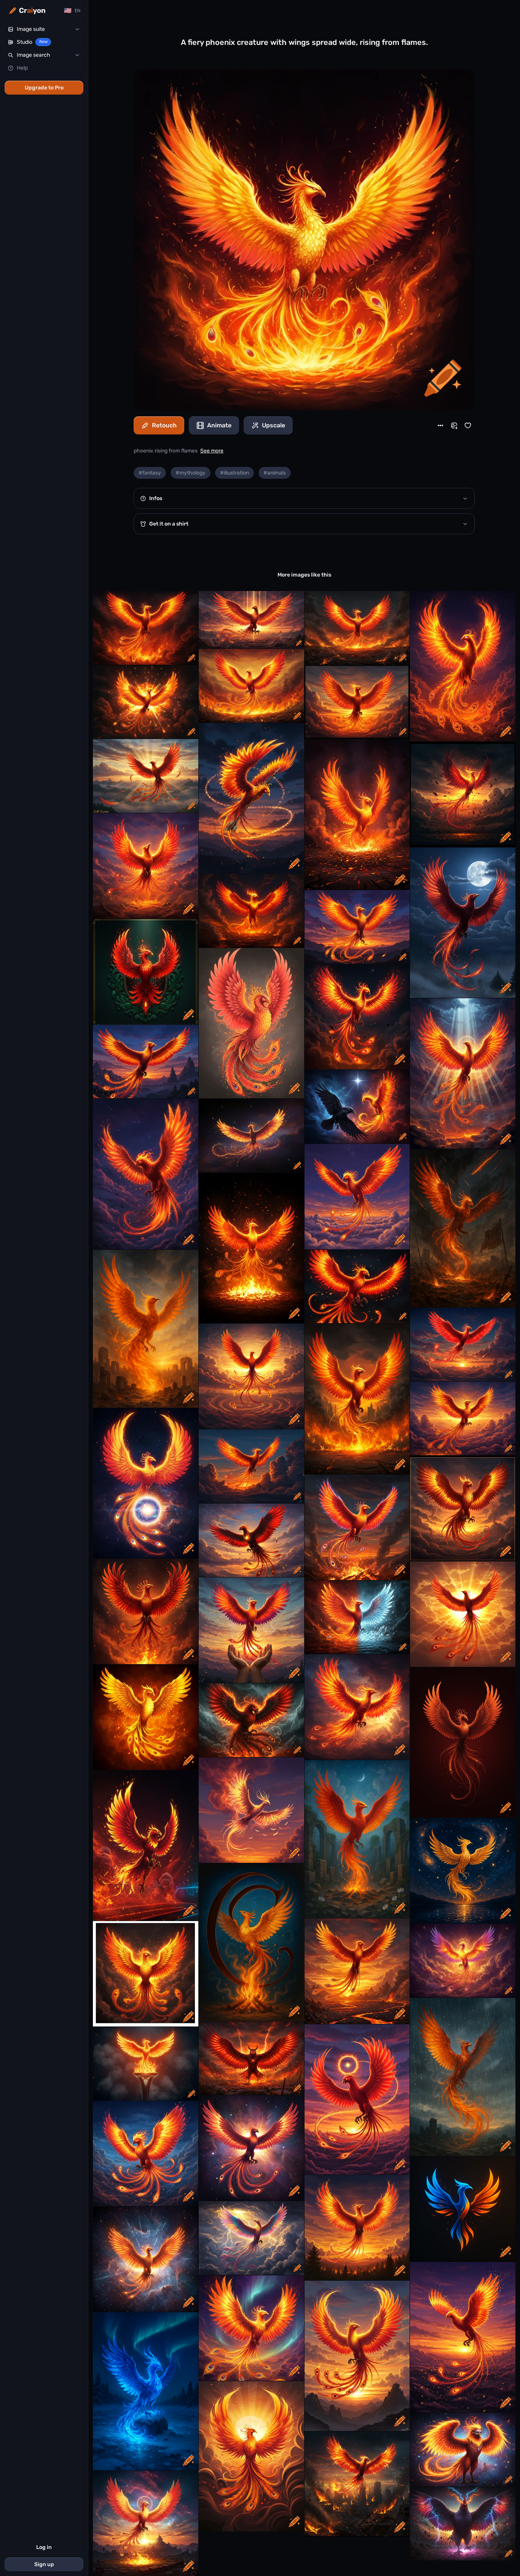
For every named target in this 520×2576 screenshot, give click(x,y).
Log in (44, 2547)
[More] (440, 425)
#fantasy (150, 473)
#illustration (234, 473)
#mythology (191, 473)
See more (212, 451)
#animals (275, 473)
